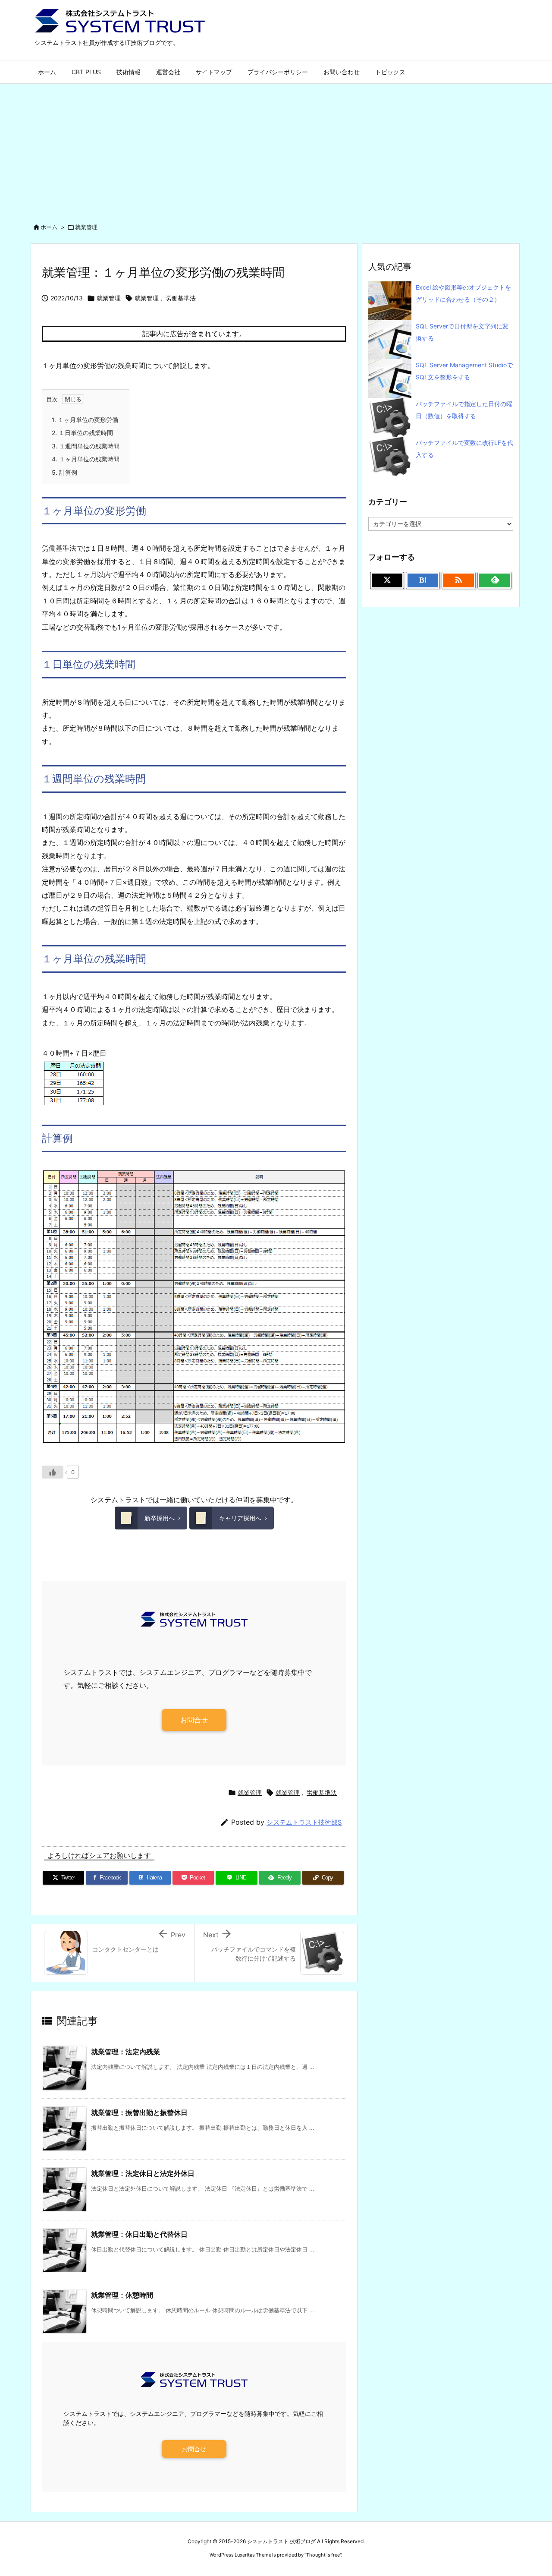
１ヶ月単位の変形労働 (85, 420)
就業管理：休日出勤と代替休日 (139, 2234)
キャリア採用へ (240, 1518)
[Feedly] (494, 580)
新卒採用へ (160, 1518)
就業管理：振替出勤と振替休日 (139, 2113)
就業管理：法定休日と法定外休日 (143, 2173)
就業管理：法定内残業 (125, 2052)
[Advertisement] (276, 148)
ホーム (49, 227)
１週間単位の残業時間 (86, 446)
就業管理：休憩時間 (122, 2295)
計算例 (64, 472)
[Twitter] (387, 580)
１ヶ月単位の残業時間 (86, 459)
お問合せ (194, 1720)
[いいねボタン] (53, 1472)
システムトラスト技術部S (304, 1822)
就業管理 (86, 227)
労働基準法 (181, 298)
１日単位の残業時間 (82, 433)
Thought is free (323, 2555)
